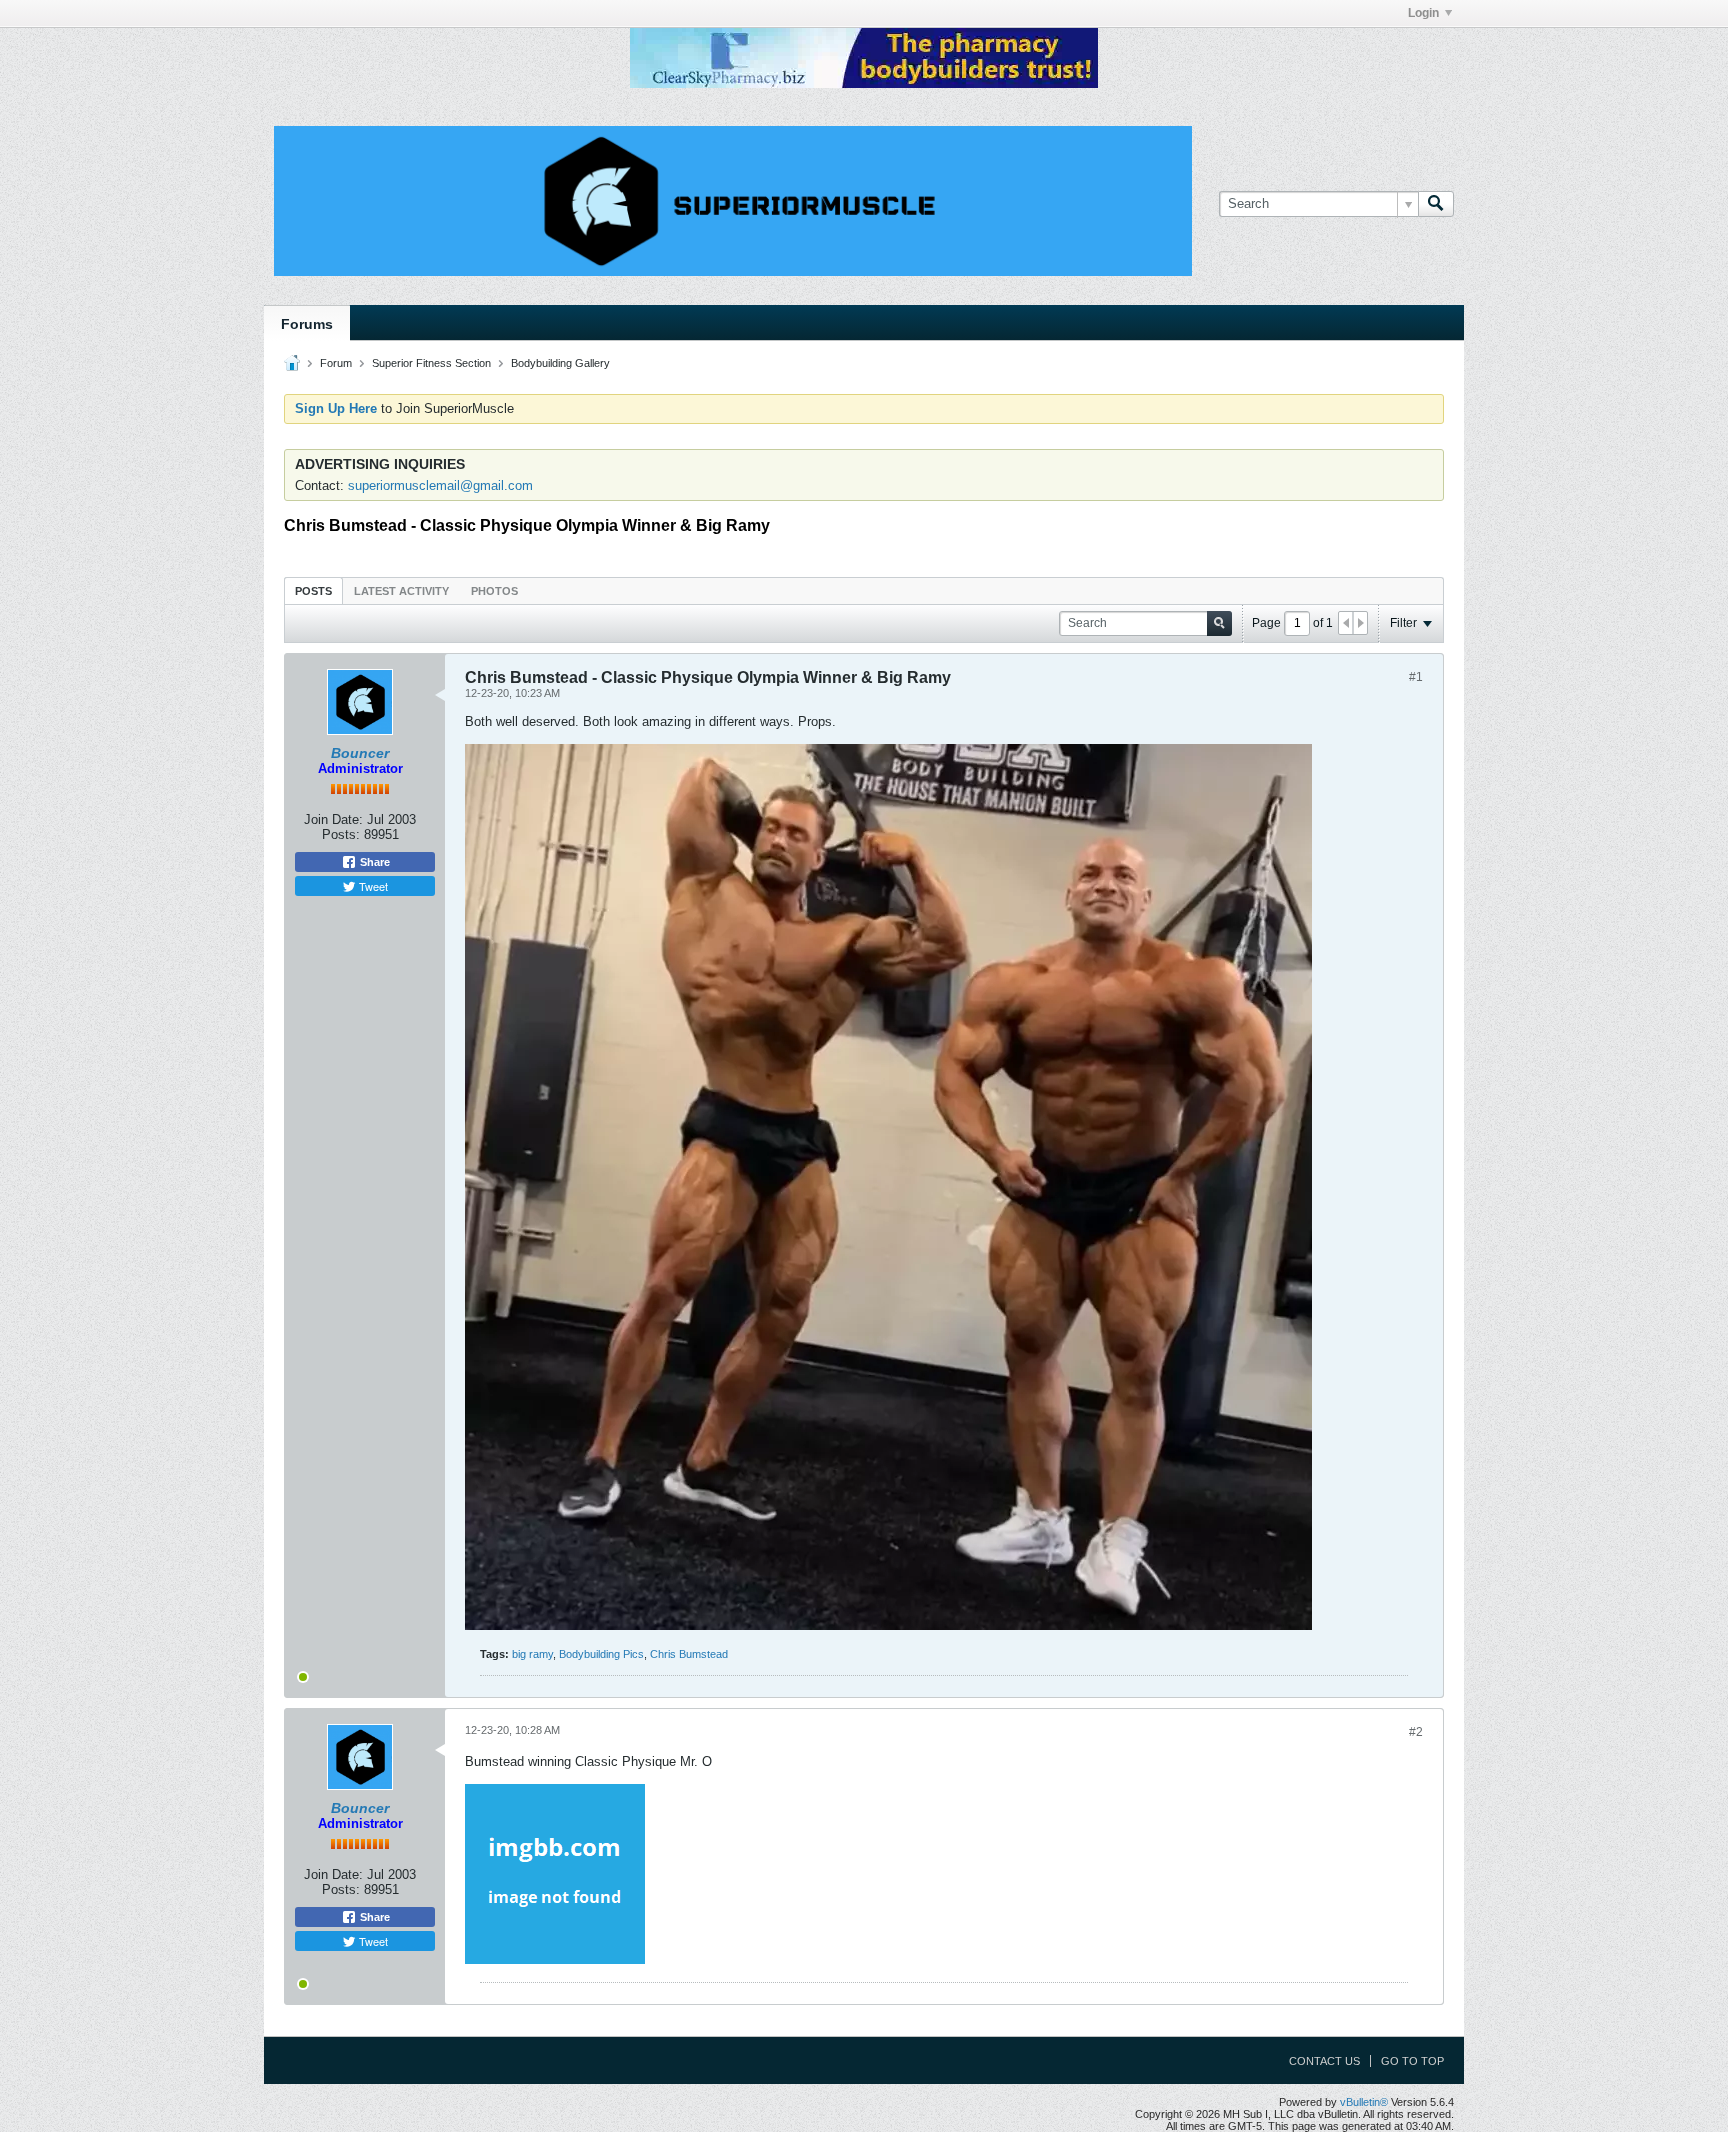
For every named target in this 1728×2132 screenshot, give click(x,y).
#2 (1416, 1732)
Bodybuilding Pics (601, 1654)
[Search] (1436, 204)
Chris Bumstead (689, 1654)
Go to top (1412, 2061)
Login (1423, 13)
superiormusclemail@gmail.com (440, 485)
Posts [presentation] (313, 591)
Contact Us (1324, 2061)
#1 (1416, 677)
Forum (336, 363)
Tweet (372, 886)
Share (373, 862)
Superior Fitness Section (431, 363)
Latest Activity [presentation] (401, 591)
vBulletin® (1364, 2102)
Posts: (341, 834)
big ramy (532, 1654)
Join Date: (333, 819)
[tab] (313, 590)
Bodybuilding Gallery (560, 363)
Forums (307, 324)
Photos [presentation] (494, 591)
